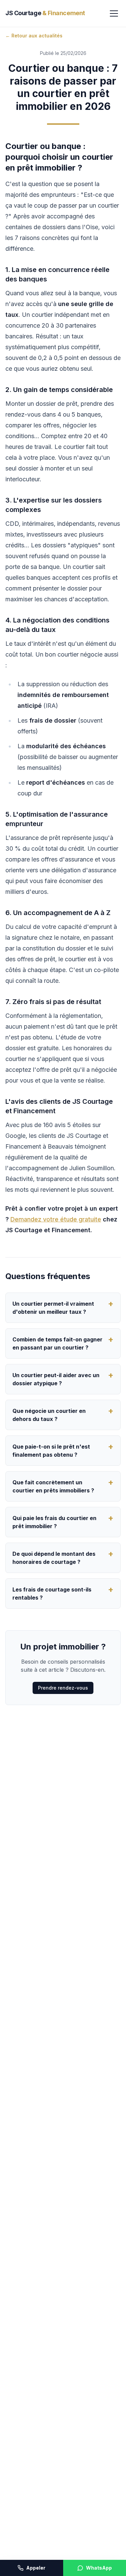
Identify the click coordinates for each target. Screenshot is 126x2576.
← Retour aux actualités (34, 36)
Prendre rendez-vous (63, 1688)
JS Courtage (45, 13)
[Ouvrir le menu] (114, 13)
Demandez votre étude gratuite (56, 1219)
